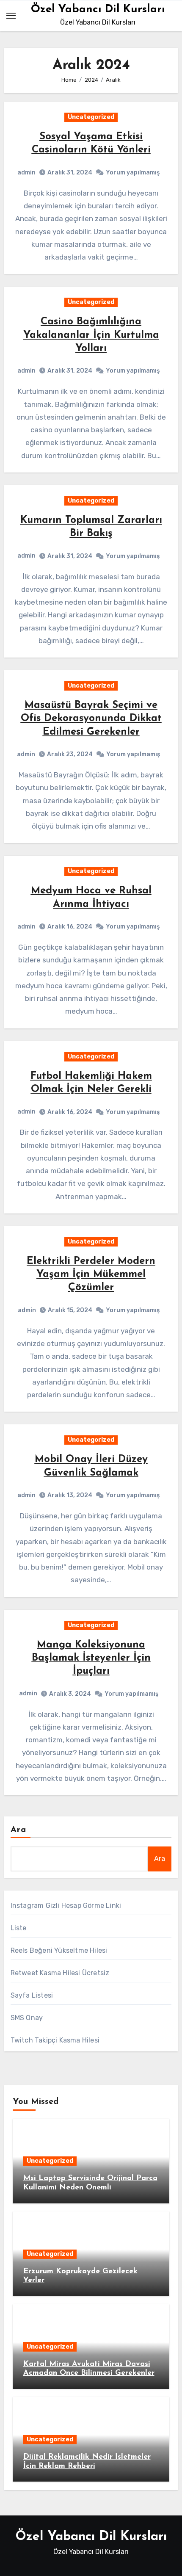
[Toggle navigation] (11, 16)
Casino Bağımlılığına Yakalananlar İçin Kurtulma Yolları (91, 335)
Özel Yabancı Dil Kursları (98, 10)
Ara (18, 1830)
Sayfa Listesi (32, 1995)
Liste (19, 1928)
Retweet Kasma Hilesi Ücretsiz (60, 1973)
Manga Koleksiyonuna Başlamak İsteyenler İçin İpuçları (91, 1658)
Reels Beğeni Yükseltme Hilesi (59, 1950)
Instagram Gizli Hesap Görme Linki (66, 1906)
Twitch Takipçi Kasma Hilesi (55, 2040)
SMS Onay (27, 2018)
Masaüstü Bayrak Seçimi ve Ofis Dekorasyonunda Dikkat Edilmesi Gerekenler (91, 719)
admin (26, 173)
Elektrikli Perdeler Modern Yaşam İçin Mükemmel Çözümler (91, 1274)
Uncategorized (91, 117)
